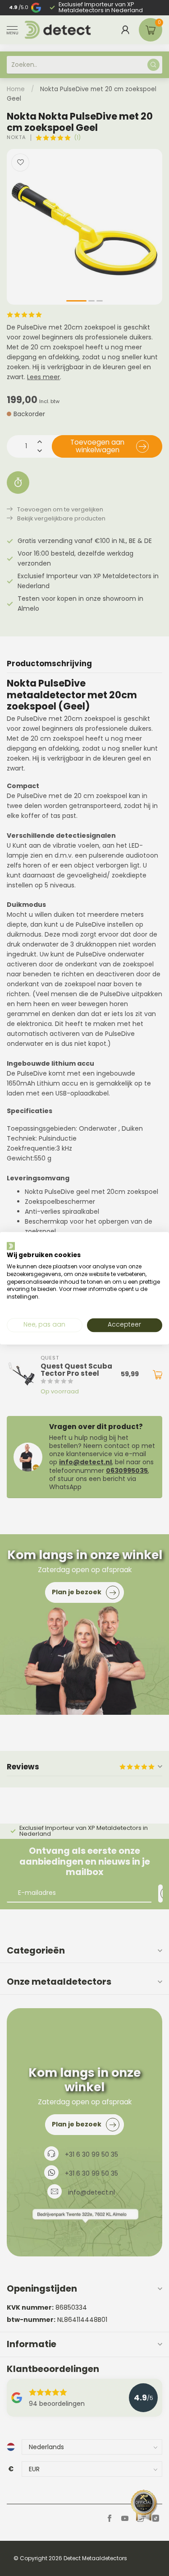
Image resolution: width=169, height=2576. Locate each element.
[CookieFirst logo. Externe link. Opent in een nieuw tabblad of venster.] (11, 1246)
